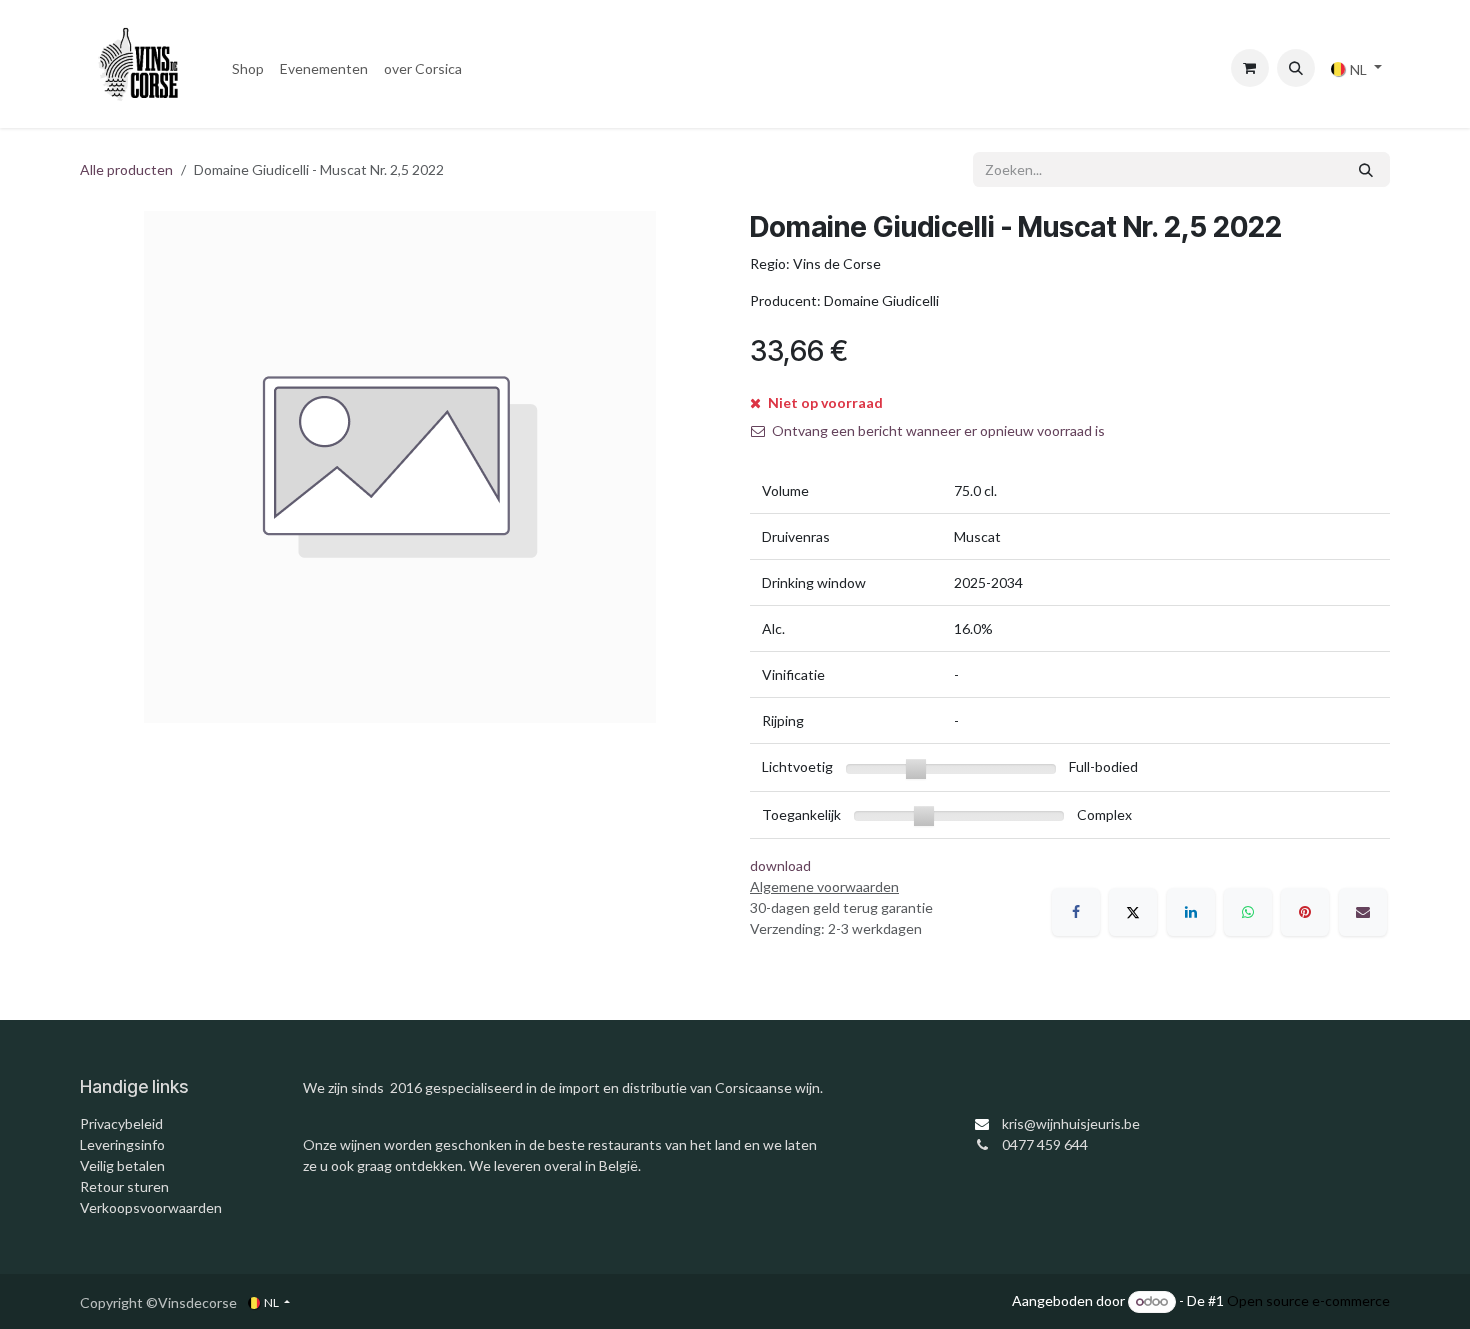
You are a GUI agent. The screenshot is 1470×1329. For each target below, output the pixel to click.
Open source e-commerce (1308, 1300)
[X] (1133, 912)
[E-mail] (1363, 912)
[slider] (916, 769)
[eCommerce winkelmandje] (1250, 68)
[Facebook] (1076, 912)
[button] (1296, 68)
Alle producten (126, 169)
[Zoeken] (1366, 169)
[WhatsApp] (1248, 912)
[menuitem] (248, 68)
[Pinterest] (1305, 912)
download (780, 865)
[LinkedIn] (1191, 912)
